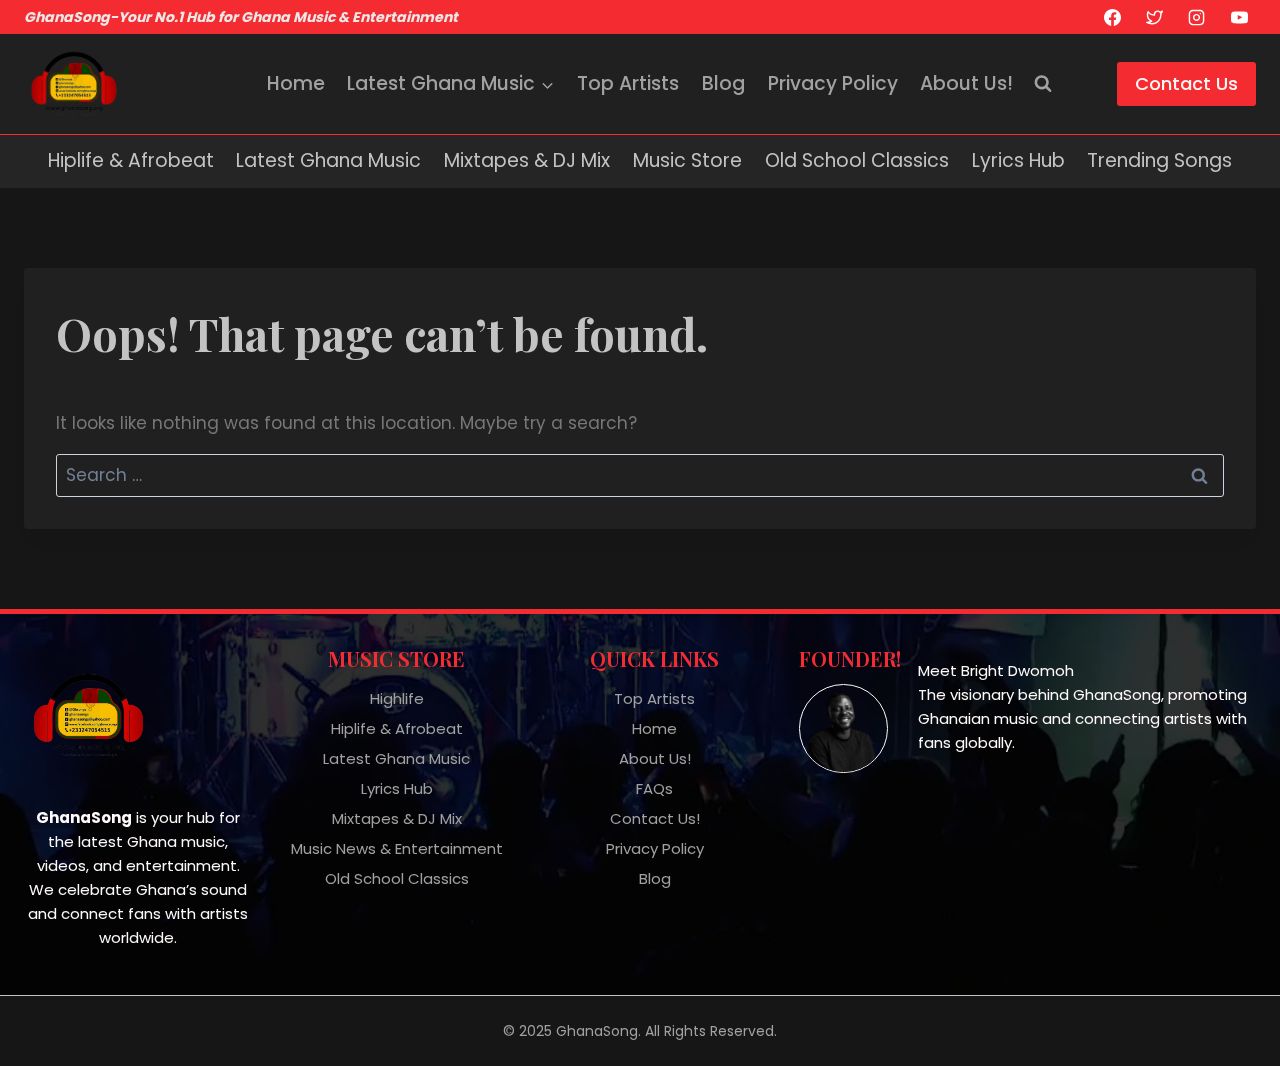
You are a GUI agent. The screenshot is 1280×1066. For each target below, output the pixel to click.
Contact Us (1186, 83)
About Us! (966, 83)
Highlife (397, 698)
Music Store (687, 160)
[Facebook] (1112, 17)
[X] (1154, 17)
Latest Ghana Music (328, 160)
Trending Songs (1159, 160)
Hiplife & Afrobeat (131, 160)
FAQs (654, 788)
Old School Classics (857, 160)
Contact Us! (655, 818)
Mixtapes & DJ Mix (527, 160)
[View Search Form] (1043, 84)
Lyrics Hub (1018, 160)
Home (296, 83)
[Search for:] (640, 475)
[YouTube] (1239, 17)
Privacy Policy (833, 83)
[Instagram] (1197, 17)
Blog (723, 83)
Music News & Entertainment (397, 848)
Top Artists (628, 83)
